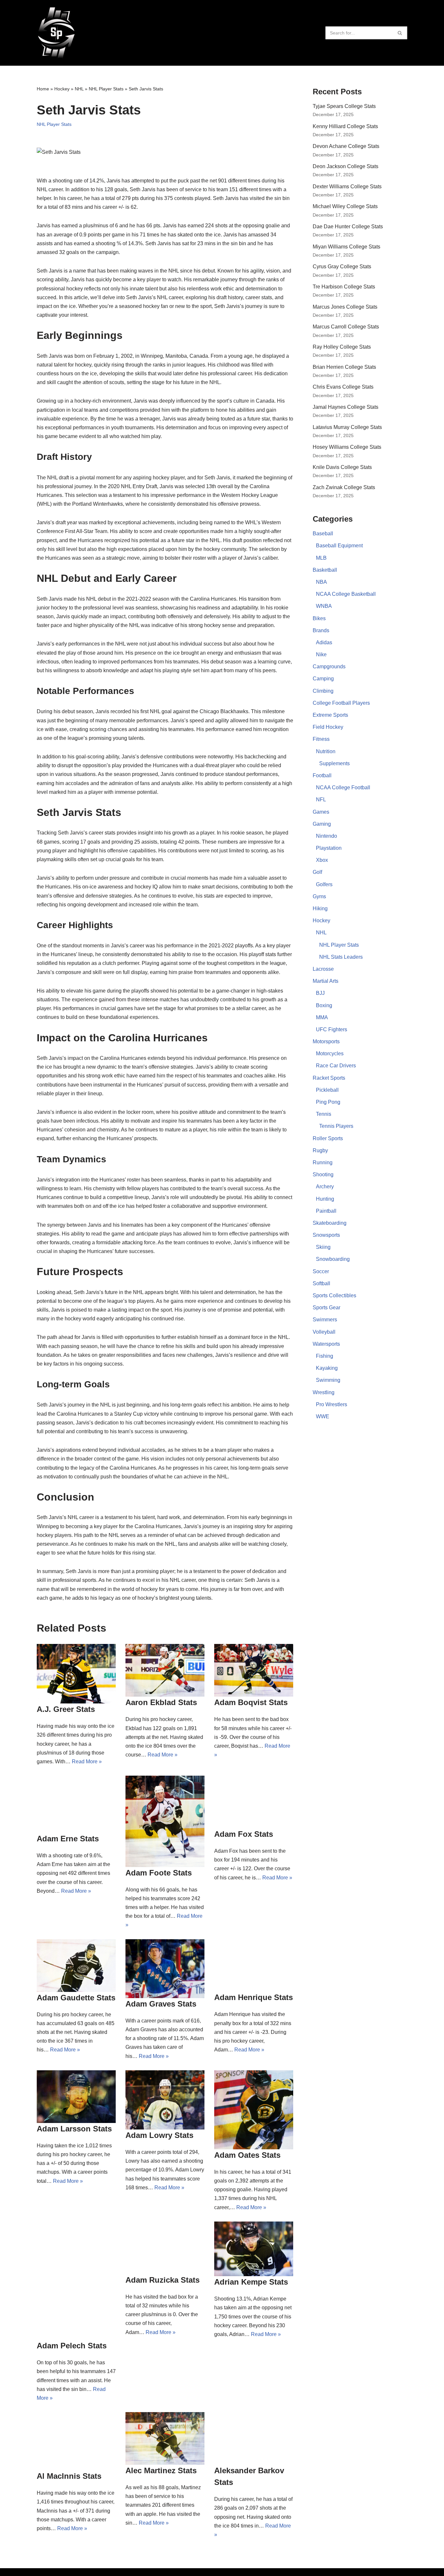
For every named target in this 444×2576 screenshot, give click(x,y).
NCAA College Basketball (346, 594)
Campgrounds (329, 667)
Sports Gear (326, 1308)
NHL (79, 89)
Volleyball (324, 1332)
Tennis (324, 1114)
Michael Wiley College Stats (345, 206)
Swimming (328, 1380)
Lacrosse (323, 969)
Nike (321, 654)
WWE (323, 1416)
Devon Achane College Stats (346, 146)
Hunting (325, 1199)
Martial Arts (326, 981)
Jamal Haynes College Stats (346, 407)
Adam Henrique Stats (254, 1997)
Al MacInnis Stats (69, 2476)
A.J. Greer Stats (66, 1709)
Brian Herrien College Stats (344, 367)
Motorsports (326, 1041)
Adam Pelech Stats (72, 2346)
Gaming (322, 824)
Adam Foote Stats (159, 1873)
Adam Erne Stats (68, 1839)
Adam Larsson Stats (74, 2129)
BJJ (320, 993)
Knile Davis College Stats (342, 467)
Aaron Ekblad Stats (161, 1702)
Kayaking (327, 1368)
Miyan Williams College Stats (346, 247)
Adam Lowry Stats (159, 2135)
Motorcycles (330, 1054)
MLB (321, 558)
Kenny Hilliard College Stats (345, 126)
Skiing (323, 1247)
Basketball (325, 570)
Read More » (87, 1762)
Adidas (324, 642)
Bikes (319, 618)
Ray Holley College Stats (342, 347)
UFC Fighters (332, 1029)
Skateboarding (330, 1223)
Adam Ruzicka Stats (163, 2280)
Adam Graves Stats (161, 2004)
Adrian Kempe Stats (251, 2282)
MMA (322, 1017)
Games (321, 812)
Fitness (321, 739)
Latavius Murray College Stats (347, 427)
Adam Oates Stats (247, 2155)
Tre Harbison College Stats (344, 287)
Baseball (323, 534)
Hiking (320, 908)
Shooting (323, 1175)
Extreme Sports (330, 715)
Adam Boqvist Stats (251, 1702)
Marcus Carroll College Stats (346, 327)
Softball (321, 1283)
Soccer (321, 1271)
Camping (323, 679)
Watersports (326, 1344)
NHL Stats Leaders (341, 957)
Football (322, 775)
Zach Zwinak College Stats (344, 487)
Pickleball (327, 1090)
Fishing (325, 1356)
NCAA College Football (343, 787)
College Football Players (341, 703)
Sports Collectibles (334, 1295)
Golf (317, 872)
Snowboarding (333, 1259)
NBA (321, 582)
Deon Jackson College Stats (346, 166)
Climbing (323, 691)
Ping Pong (328, 1102)
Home (43, 89)
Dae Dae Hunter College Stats (348, 227)
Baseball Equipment (339, 546)
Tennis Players (336, 1126)
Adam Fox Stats (244, 1834)
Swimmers (325, 1320)
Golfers (324, 884)
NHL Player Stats (106, 89)
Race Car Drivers (336, 1066)
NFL (321, 800)
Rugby (320, 1150)
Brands (321, 630)
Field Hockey (328, 727)
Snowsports (326, 1235)
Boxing (324, 1005)
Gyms (319, 896)
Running (323, 1162)
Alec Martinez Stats (161, 2470)
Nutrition (326, 751)
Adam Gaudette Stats (76, 1998)
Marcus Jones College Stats (345, 307)
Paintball (326, 1211)
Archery (325, 1187)
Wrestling (324, 1392)
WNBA (324, 606)
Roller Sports (328, 1138)
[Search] (400, 33)
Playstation (329, 848)
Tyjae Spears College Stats (344, 106)
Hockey (62, 89)
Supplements (334, 763)
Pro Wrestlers (332, 1404)
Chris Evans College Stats (343, 387)
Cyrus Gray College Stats (342, 267)
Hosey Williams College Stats (347, 447)
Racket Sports (329, 1078)
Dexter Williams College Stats (347, 187)
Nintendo (326, 836)
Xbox (322, 860)
